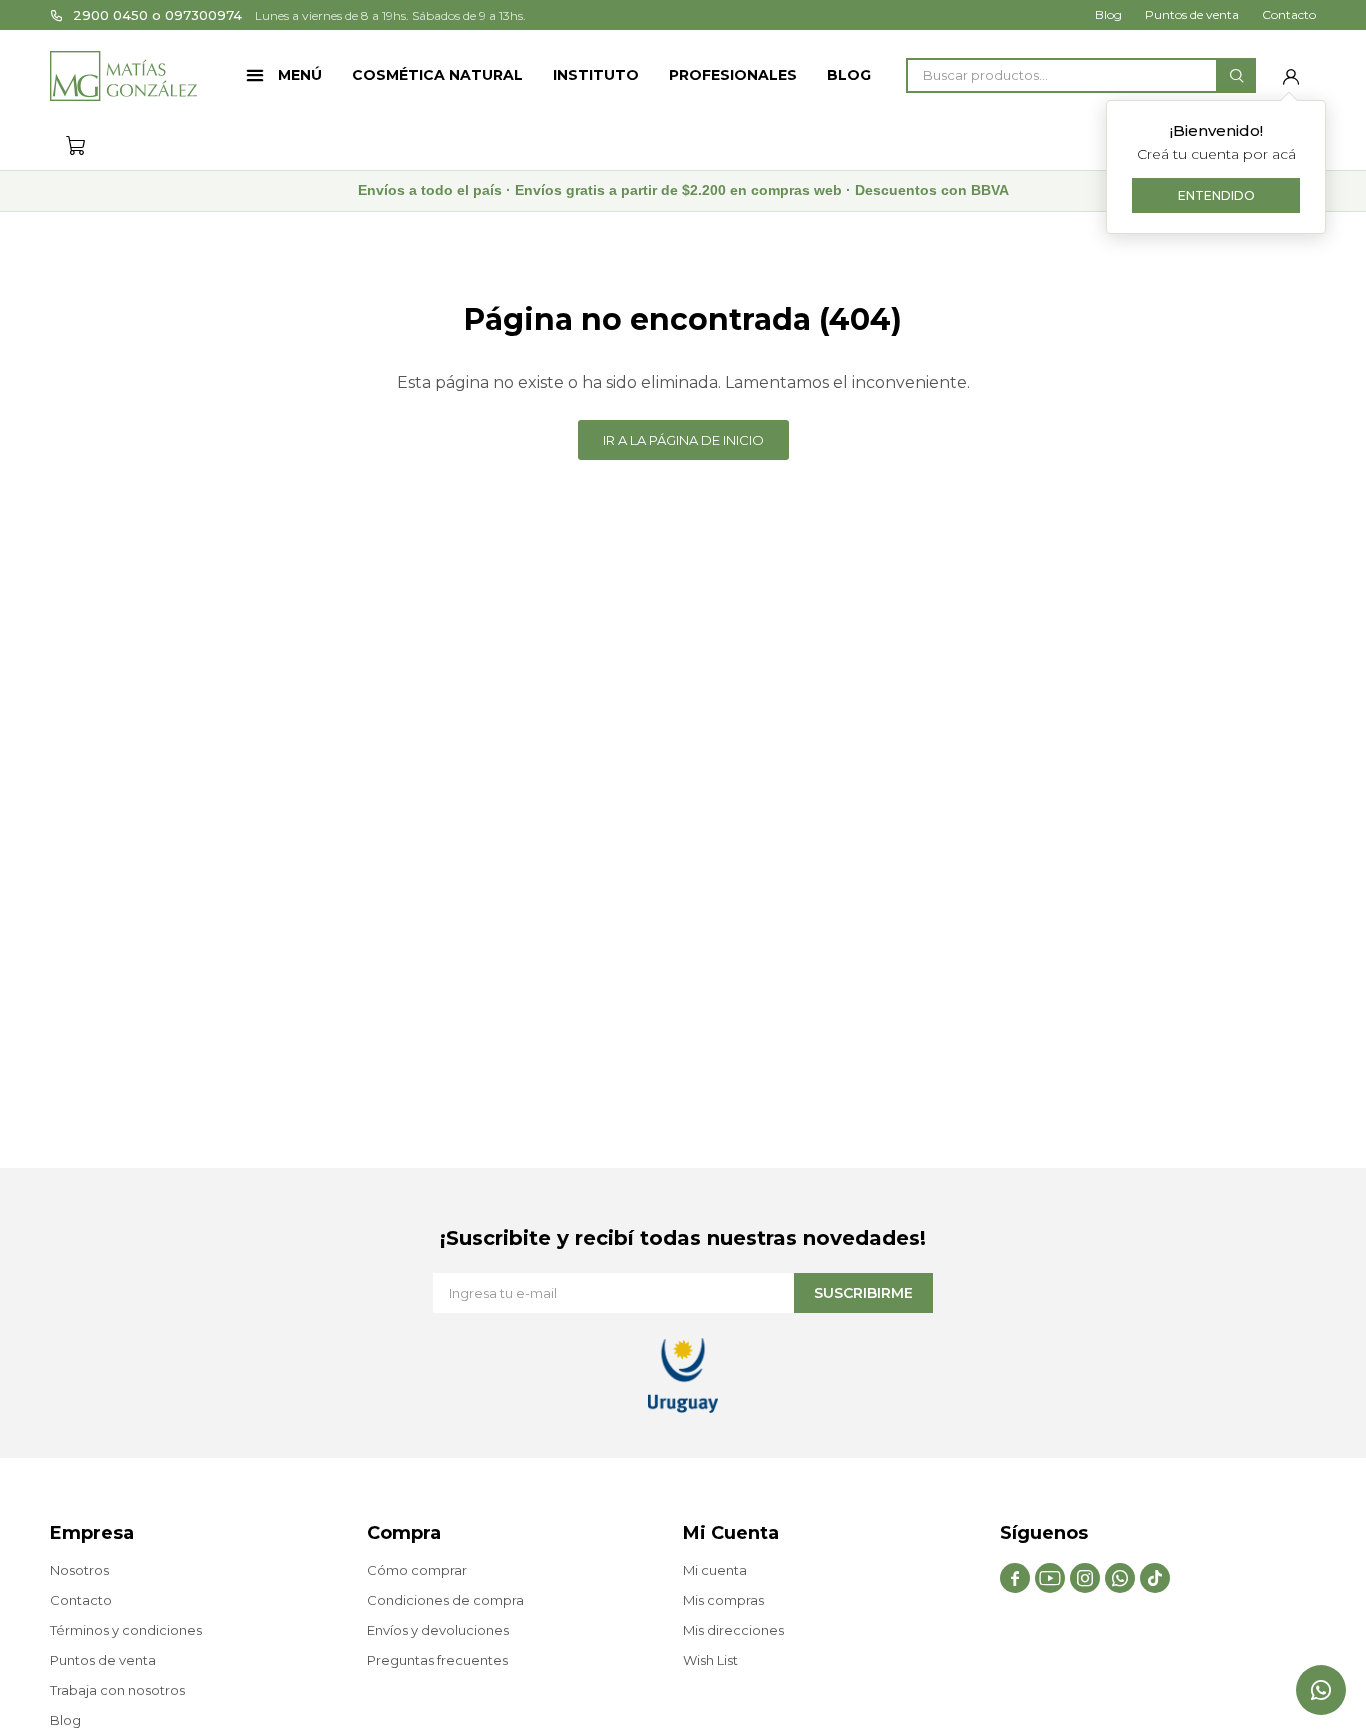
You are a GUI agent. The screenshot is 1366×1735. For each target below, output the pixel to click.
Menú (300, 75)
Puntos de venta (1192, 14)
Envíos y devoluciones (438, 1630)
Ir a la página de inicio (683, 440)
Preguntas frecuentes (437, 1660)
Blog (849, 75)
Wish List (710, 1660)
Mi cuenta (715, 1570)
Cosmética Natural (437, 75)
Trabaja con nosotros (117, 1690)
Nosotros (79, 1570)
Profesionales (733, 75)
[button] (1236, 75)
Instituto (596, 75)
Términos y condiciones (126, 1630)
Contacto (1289, 14)
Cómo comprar (417, 1570)
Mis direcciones (733, 1630)
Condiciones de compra (445, 1600)
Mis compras (723, 1600)
